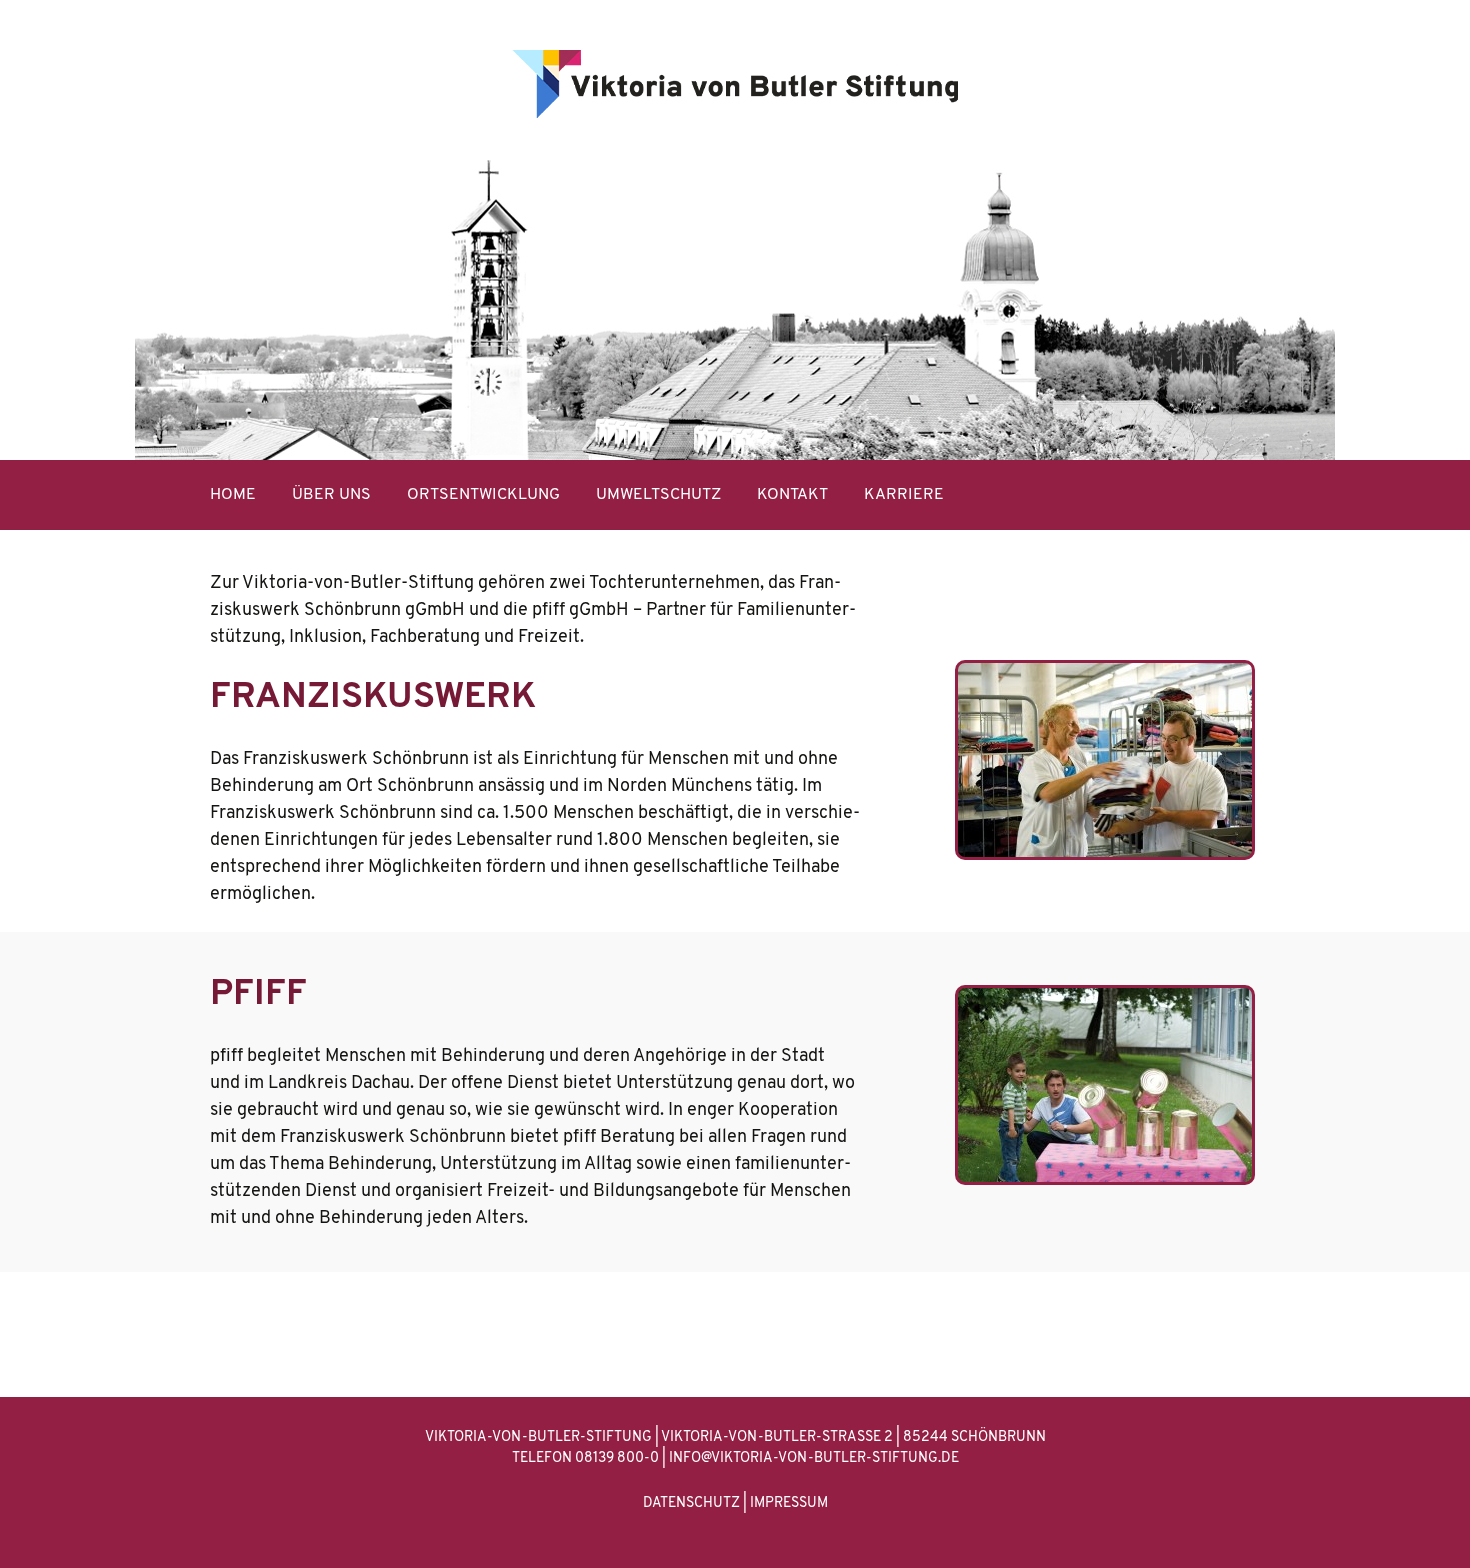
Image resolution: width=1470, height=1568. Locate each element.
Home (233, 495)
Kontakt (792, 495)
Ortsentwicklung (483, 495)
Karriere (904, 495)
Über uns (331, 495)
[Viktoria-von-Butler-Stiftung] (735, 230)
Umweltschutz (658, 495)
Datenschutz (691, 1503)
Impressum (789, 1503)
